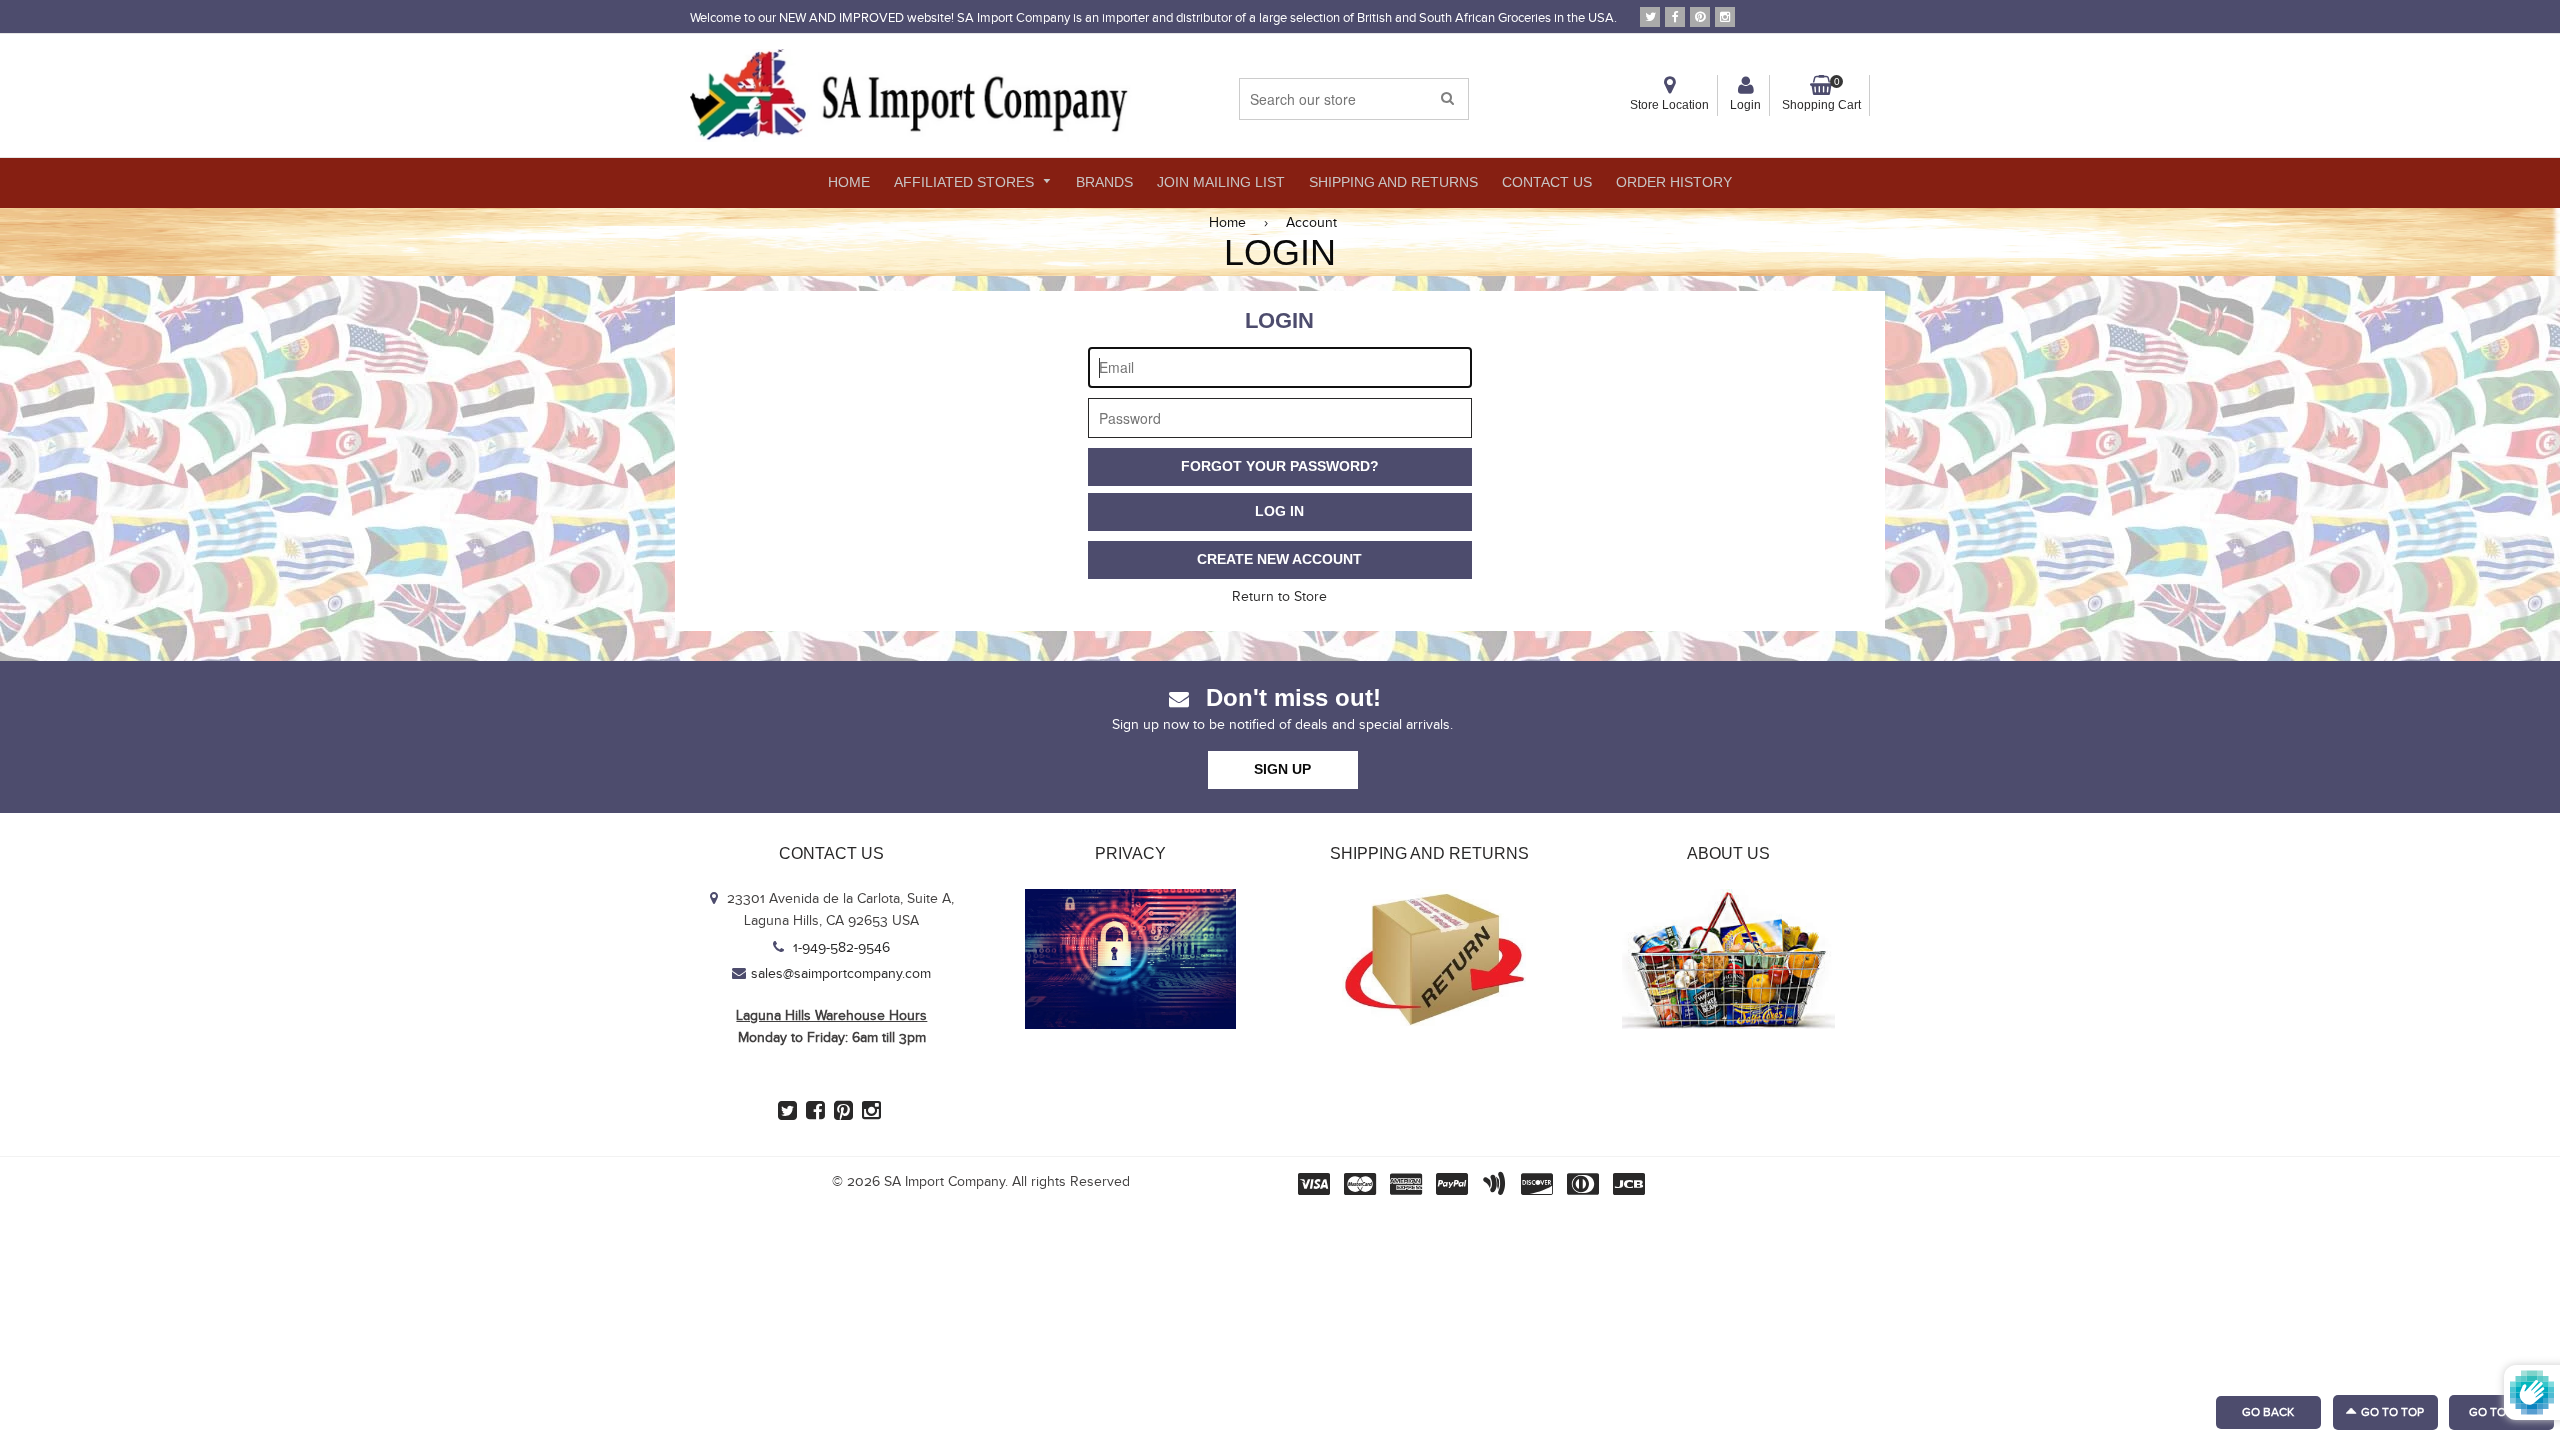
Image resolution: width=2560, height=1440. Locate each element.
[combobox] (1354, 99)
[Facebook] (1675, 17)
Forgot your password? (1280, 466)
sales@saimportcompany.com (841, 974)
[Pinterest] (1700, 17)
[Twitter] (1650, 17)
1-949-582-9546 (839, 948)
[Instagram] (1725, 17)
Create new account (1279, 559)
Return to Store (1279, 597)
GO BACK (2268, 1412)
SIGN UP (1282, 769)
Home (1227, 223)
